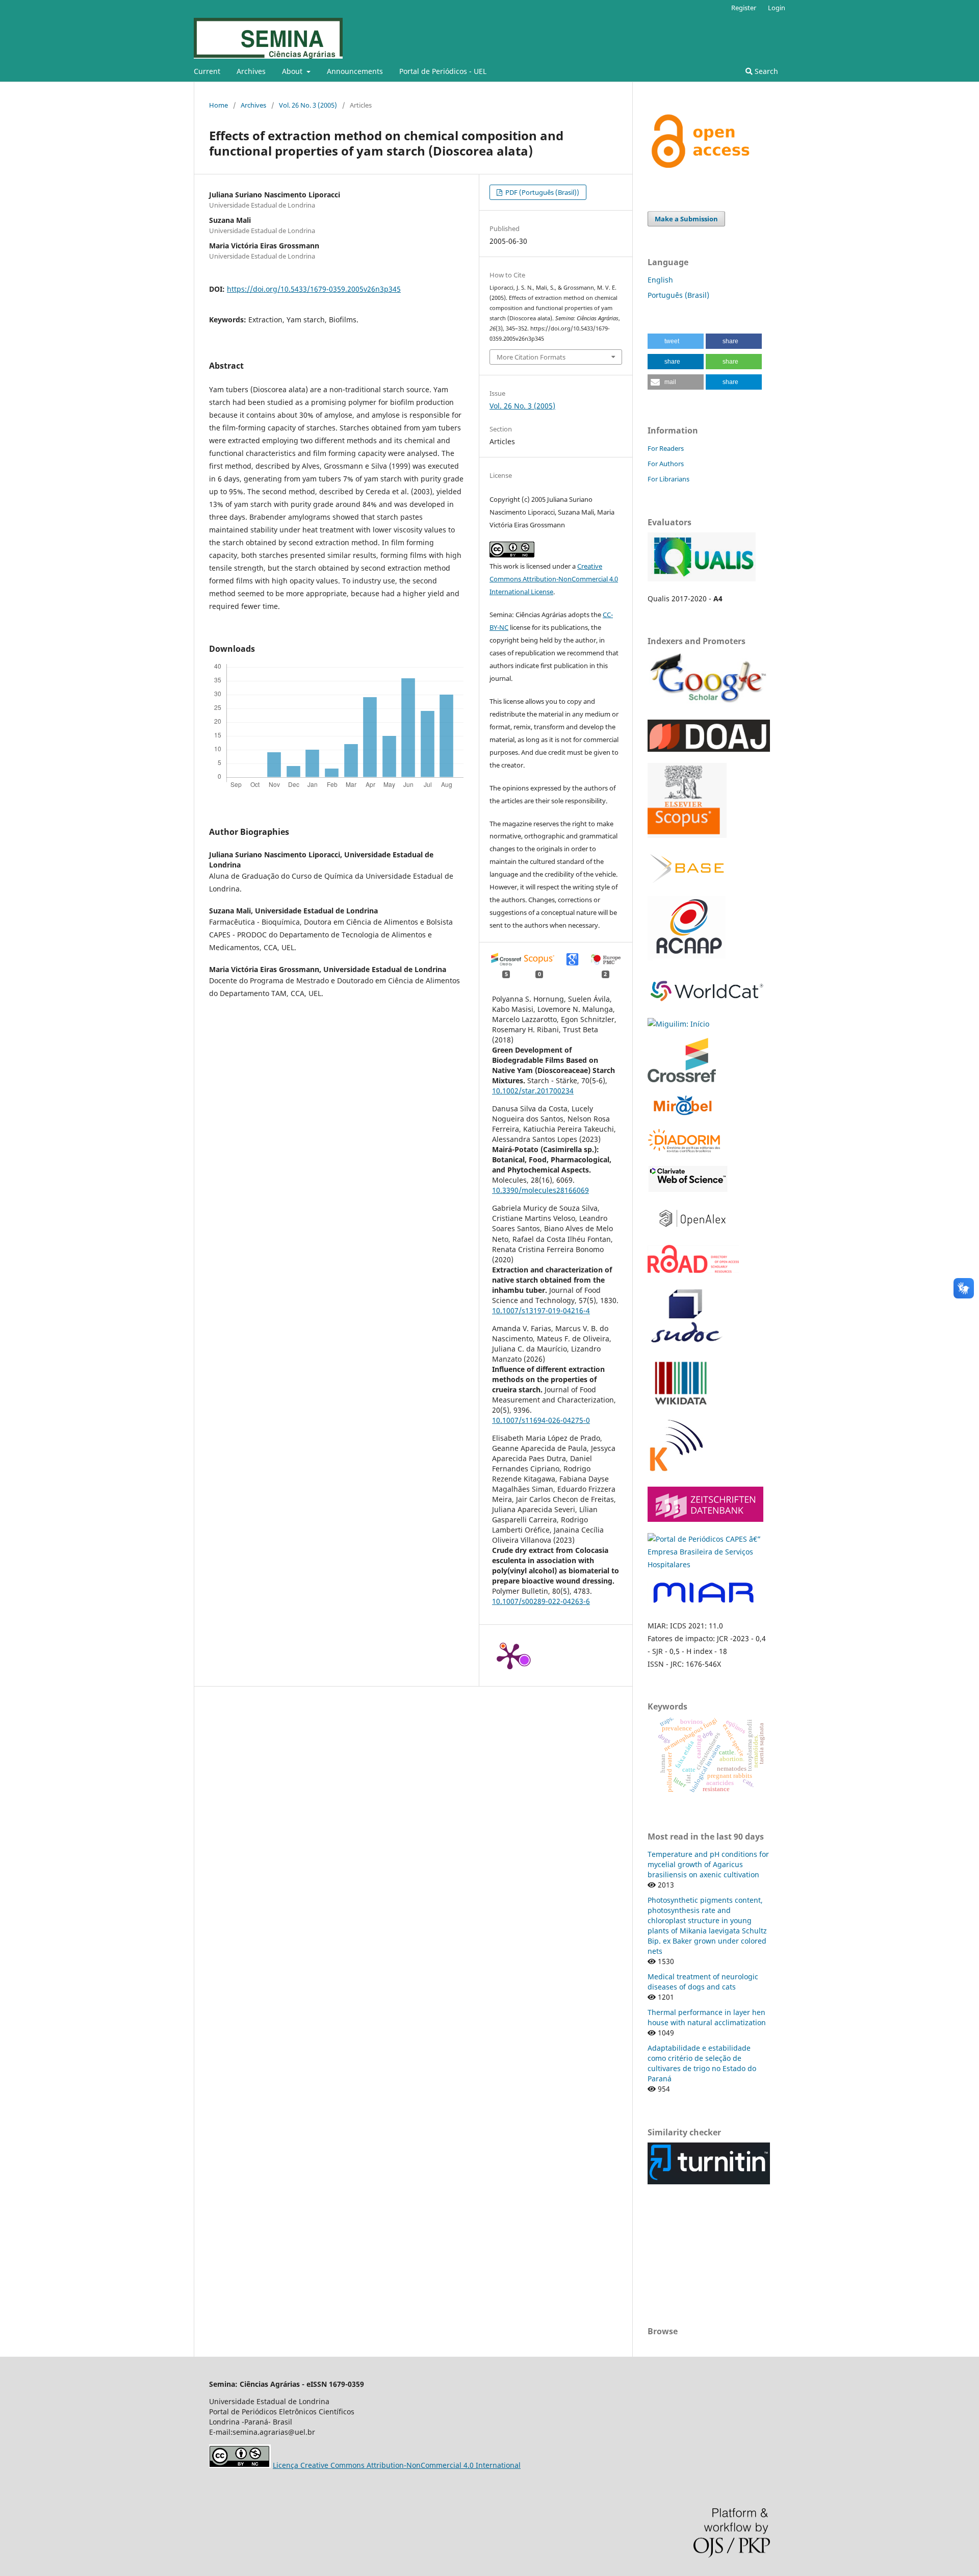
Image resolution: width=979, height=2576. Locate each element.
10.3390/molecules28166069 (540, 1190)
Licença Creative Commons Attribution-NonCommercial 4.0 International (397, 2465)
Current (207, 71)
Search (765, 71)
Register (744, 8)
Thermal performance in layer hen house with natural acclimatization (707, 2017)
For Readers (666, 448)
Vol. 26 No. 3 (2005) (308, 105)
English (660, 280)
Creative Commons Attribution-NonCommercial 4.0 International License (554, 579)
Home (218, 105)
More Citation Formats (531, 357)
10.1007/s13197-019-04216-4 (541, 1310)
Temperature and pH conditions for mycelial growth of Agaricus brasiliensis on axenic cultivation (708, 1864)
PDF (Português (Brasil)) (542, 192)
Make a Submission (686, 219)
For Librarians (668, 479)
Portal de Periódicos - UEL (443, 71)
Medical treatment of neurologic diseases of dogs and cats (703, 1982)
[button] (676, 341)
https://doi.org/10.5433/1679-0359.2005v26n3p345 (314, 289)
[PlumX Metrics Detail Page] (510, 1655)
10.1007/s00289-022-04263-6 (541, 1601)
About (293, 71)
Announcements (355, 71)
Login (777, 8)
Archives (251, 71)
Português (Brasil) (678, 295)
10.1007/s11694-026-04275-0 (541, 1420)
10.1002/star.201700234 (533, 1091)
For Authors (666, 464)
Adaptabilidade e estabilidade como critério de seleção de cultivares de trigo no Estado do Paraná (702, 2063)
